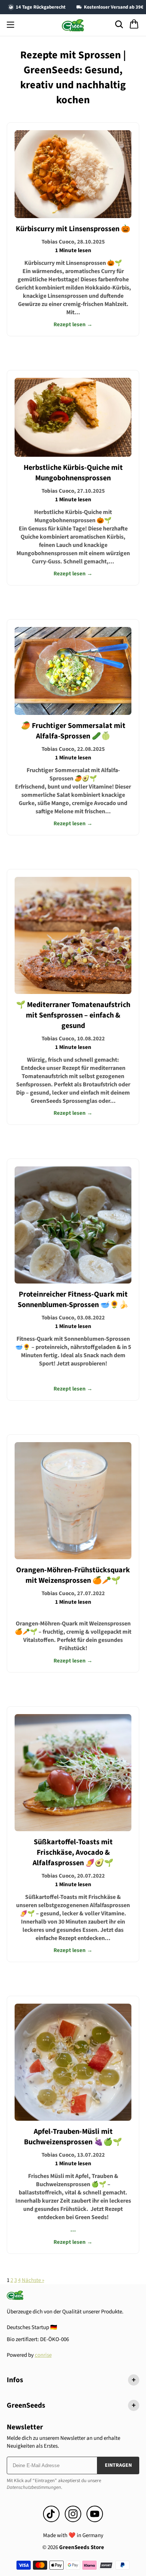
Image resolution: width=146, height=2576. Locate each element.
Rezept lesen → (73, 325)
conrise (43, 2355)
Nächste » (33, 2280)
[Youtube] (95, 2514)
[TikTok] (51, 2514)
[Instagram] (73, 2514)
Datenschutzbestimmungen (34, 2487)
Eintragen (118, 2465)
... (73, 2180)
